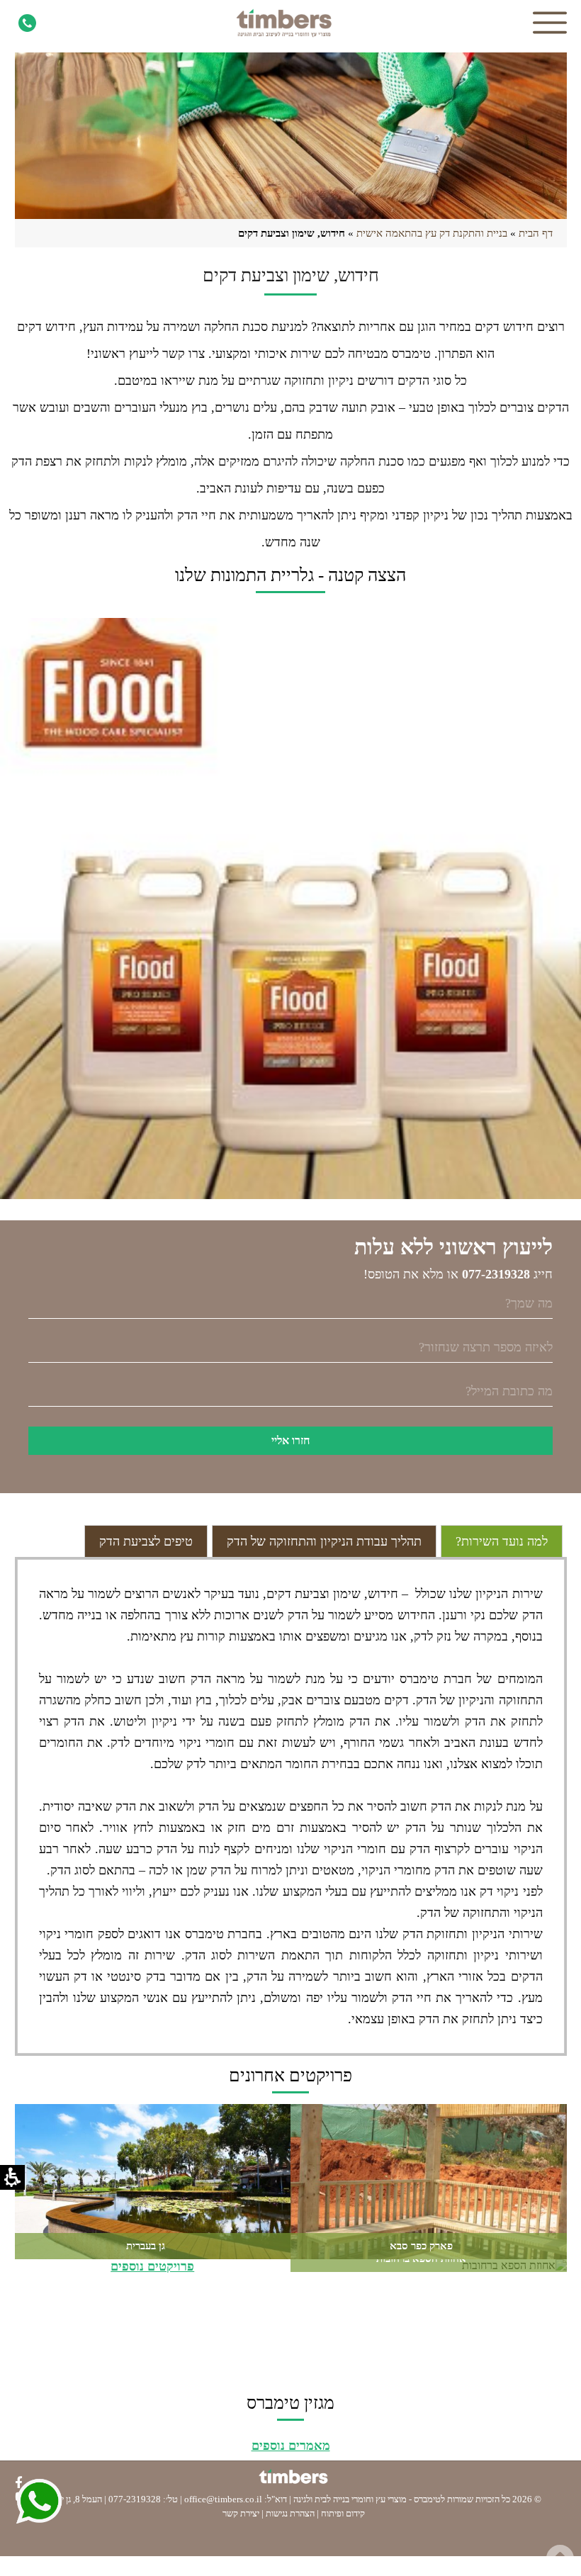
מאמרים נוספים (291, 2446)
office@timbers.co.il (223, 2499)
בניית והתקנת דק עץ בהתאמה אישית (432, 233)
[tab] (502, 1541)
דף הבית (536, 233)
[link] (26, 23)
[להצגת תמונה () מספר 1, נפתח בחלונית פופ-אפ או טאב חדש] (290, 909)
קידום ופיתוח (343, 2513)
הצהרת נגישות (290, 2513)
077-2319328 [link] (135, 2499)
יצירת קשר (241, 2513)
